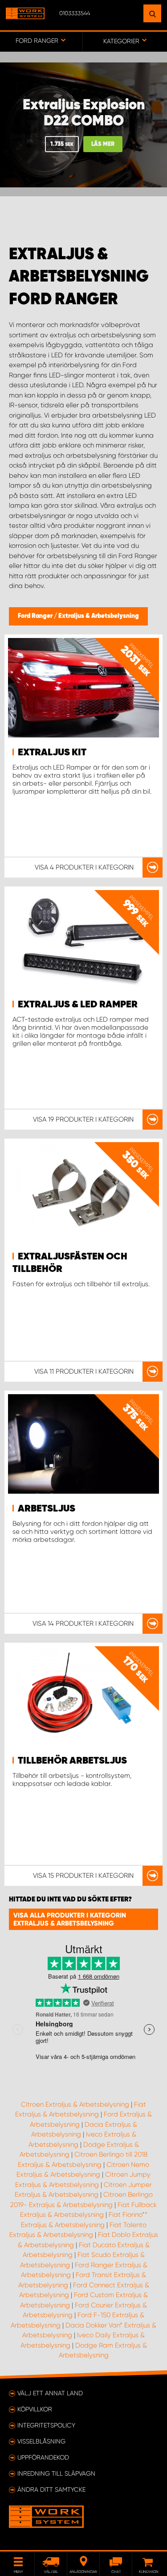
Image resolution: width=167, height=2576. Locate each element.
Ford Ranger (36, 616)
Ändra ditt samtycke (51, 2489)
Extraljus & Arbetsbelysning (99, 616)
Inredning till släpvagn (56, 2473)
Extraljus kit (52, 753)
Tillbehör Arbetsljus (72, 1761)
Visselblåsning (41, 2441)
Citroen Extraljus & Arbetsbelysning (75, 2104)
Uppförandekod (43, 2457)
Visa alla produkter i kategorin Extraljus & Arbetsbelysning (70, 1919)
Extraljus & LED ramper (78, 1005)
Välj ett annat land (50, 2393)
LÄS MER (103, 144)
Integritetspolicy (46, 2425)
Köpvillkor (35, 2409)
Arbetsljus (47, 1509)
